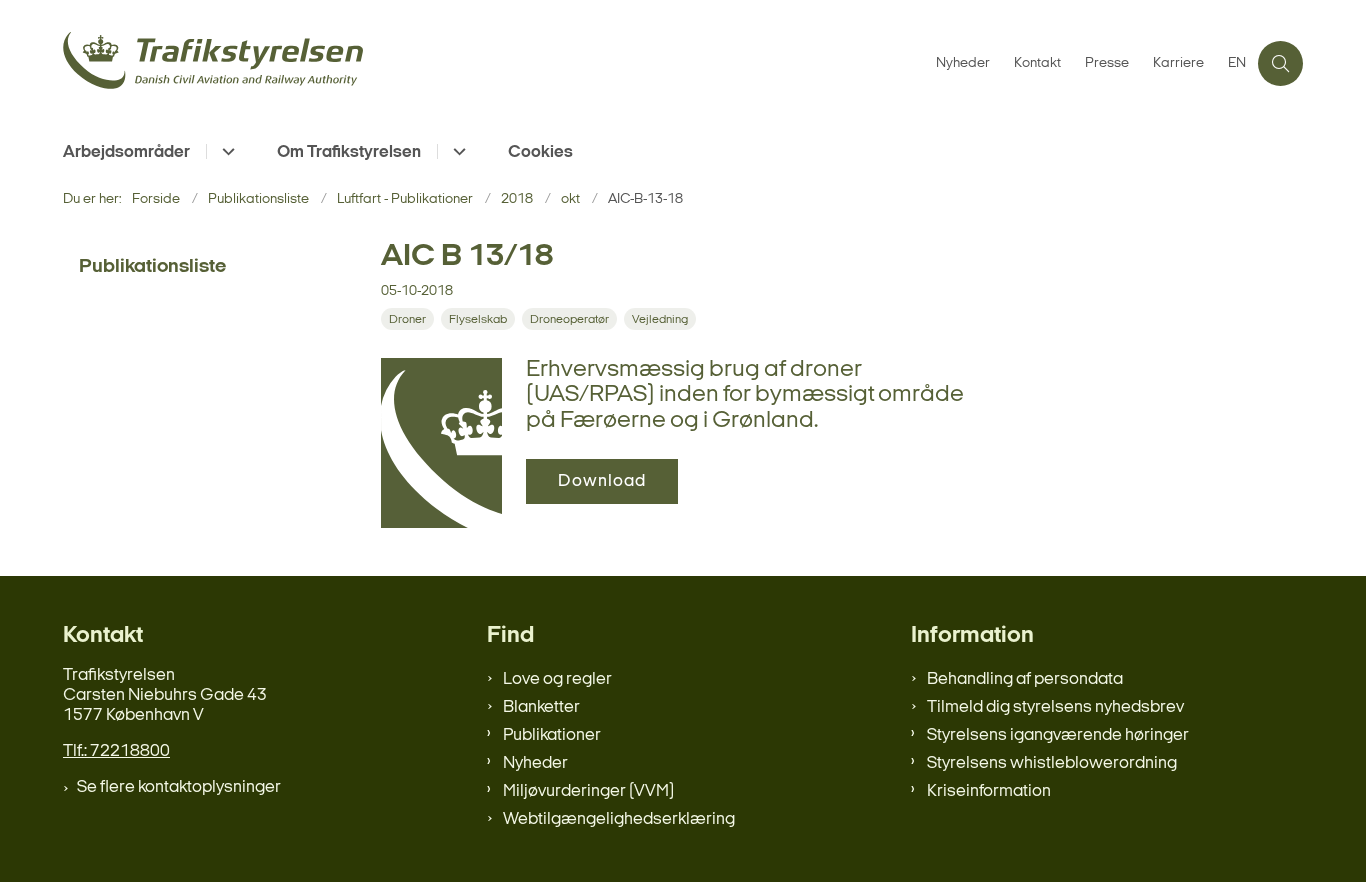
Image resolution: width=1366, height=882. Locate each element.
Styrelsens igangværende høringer (1058, 735)
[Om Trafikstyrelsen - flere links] (456, 151)
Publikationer (552, 735)
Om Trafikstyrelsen (349, 152)
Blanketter (541, 707)
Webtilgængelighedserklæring (619, 819)
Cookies (540, 152)
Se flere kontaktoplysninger (179, 787)
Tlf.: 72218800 (116, 751)
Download (602, 481)
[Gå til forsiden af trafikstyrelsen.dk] (493, 63)
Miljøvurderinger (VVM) (588, 791)
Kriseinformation (989, 791)
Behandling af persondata (1025, 679)
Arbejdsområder (126, 152)
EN (1237, 64)
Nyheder (535, 763)
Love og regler (557, 679)
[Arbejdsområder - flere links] (225, 151)
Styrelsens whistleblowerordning (1052, 763)
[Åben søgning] (1280, 63)
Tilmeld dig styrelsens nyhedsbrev (1055, 707)
